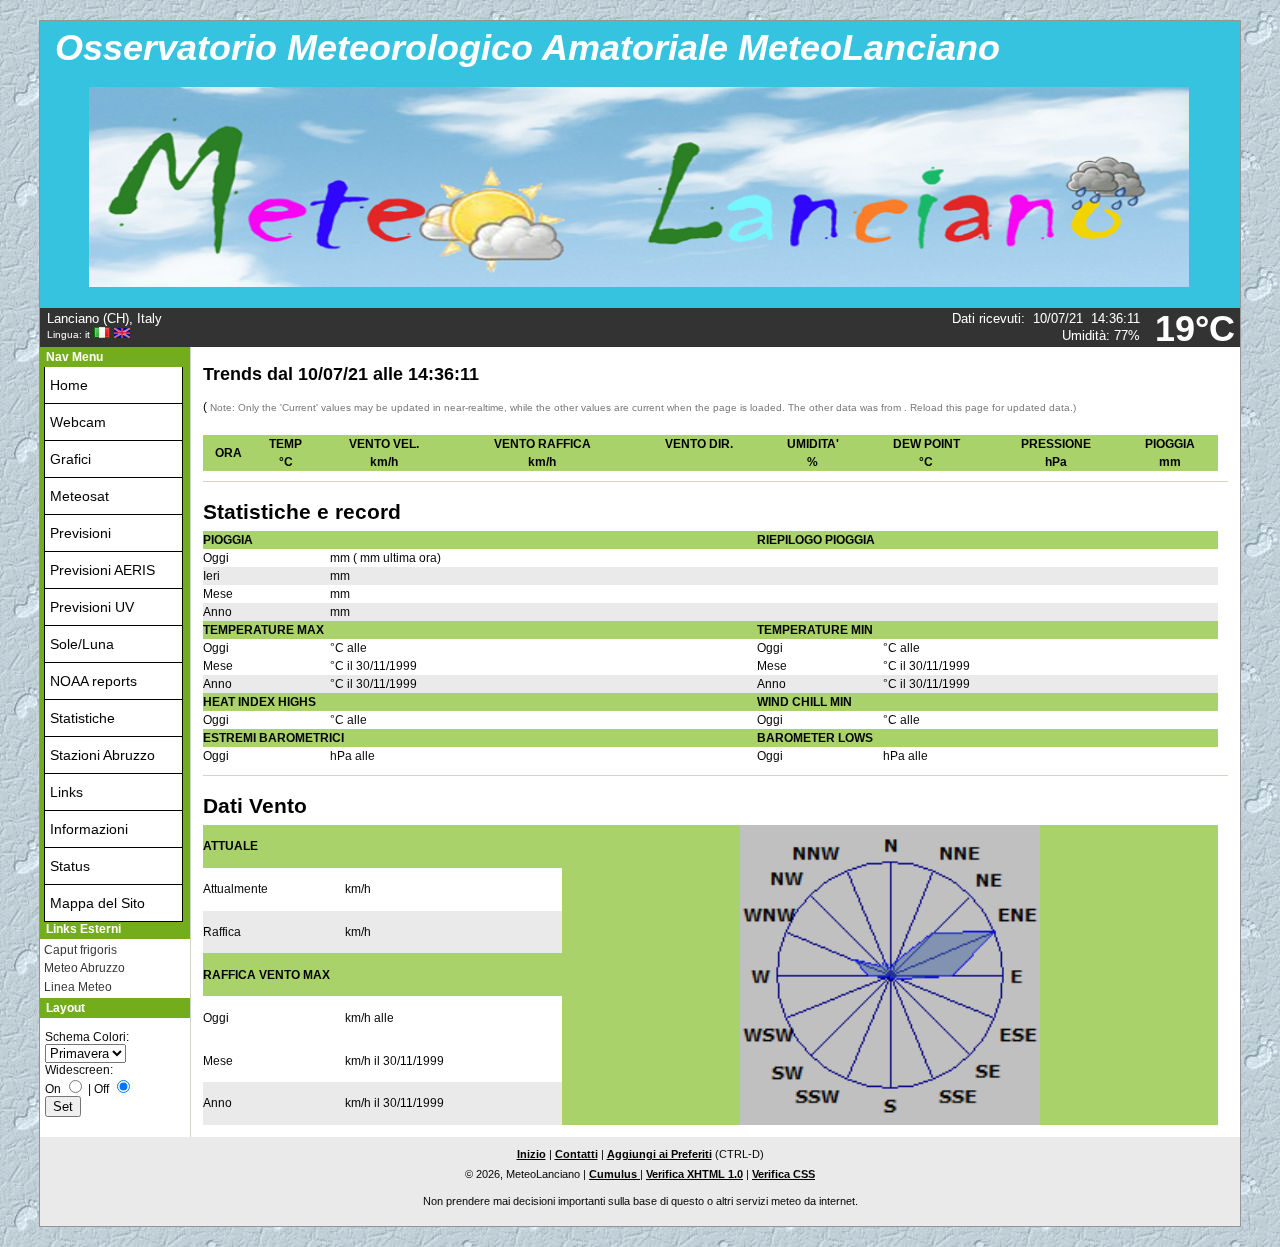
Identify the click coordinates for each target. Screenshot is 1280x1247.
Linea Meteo (78, 987)
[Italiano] (102, 333)
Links (66, 792)
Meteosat (79, 496)
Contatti (576, 1154)
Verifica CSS (783, 1174)
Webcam (78, 422)
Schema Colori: (87, 1037)
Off (101, 1089)
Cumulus (614, 1174)
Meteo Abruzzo (84, 968)
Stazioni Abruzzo (102, 755)
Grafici (70, 459)
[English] (122, 333)
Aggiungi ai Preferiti (659, 1154)
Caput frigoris (80, 950)
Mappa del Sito (97, 903)
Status (70, 866)
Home (69, 385)
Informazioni (89, 829)
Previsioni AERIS (102, 570)
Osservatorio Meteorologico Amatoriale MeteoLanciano (527, 47)
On (53, 1089)
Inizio (531, 1154)
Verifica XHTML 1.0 (694, 1174)
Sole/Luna (82, 644)
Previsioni (80, 533)
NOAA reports (93, 681)
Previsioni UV (92, 607)
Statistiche (82, 718)
